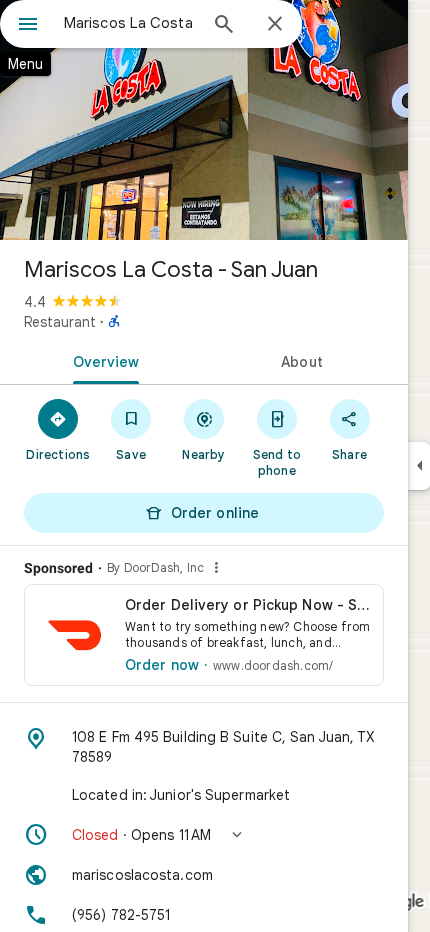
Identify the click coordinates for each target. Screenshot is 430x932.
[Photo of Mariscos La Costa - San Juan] (204, 120)
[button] (204, 835)
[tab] (102, 360)
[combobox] (130, 23)
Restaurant (60, 322)
